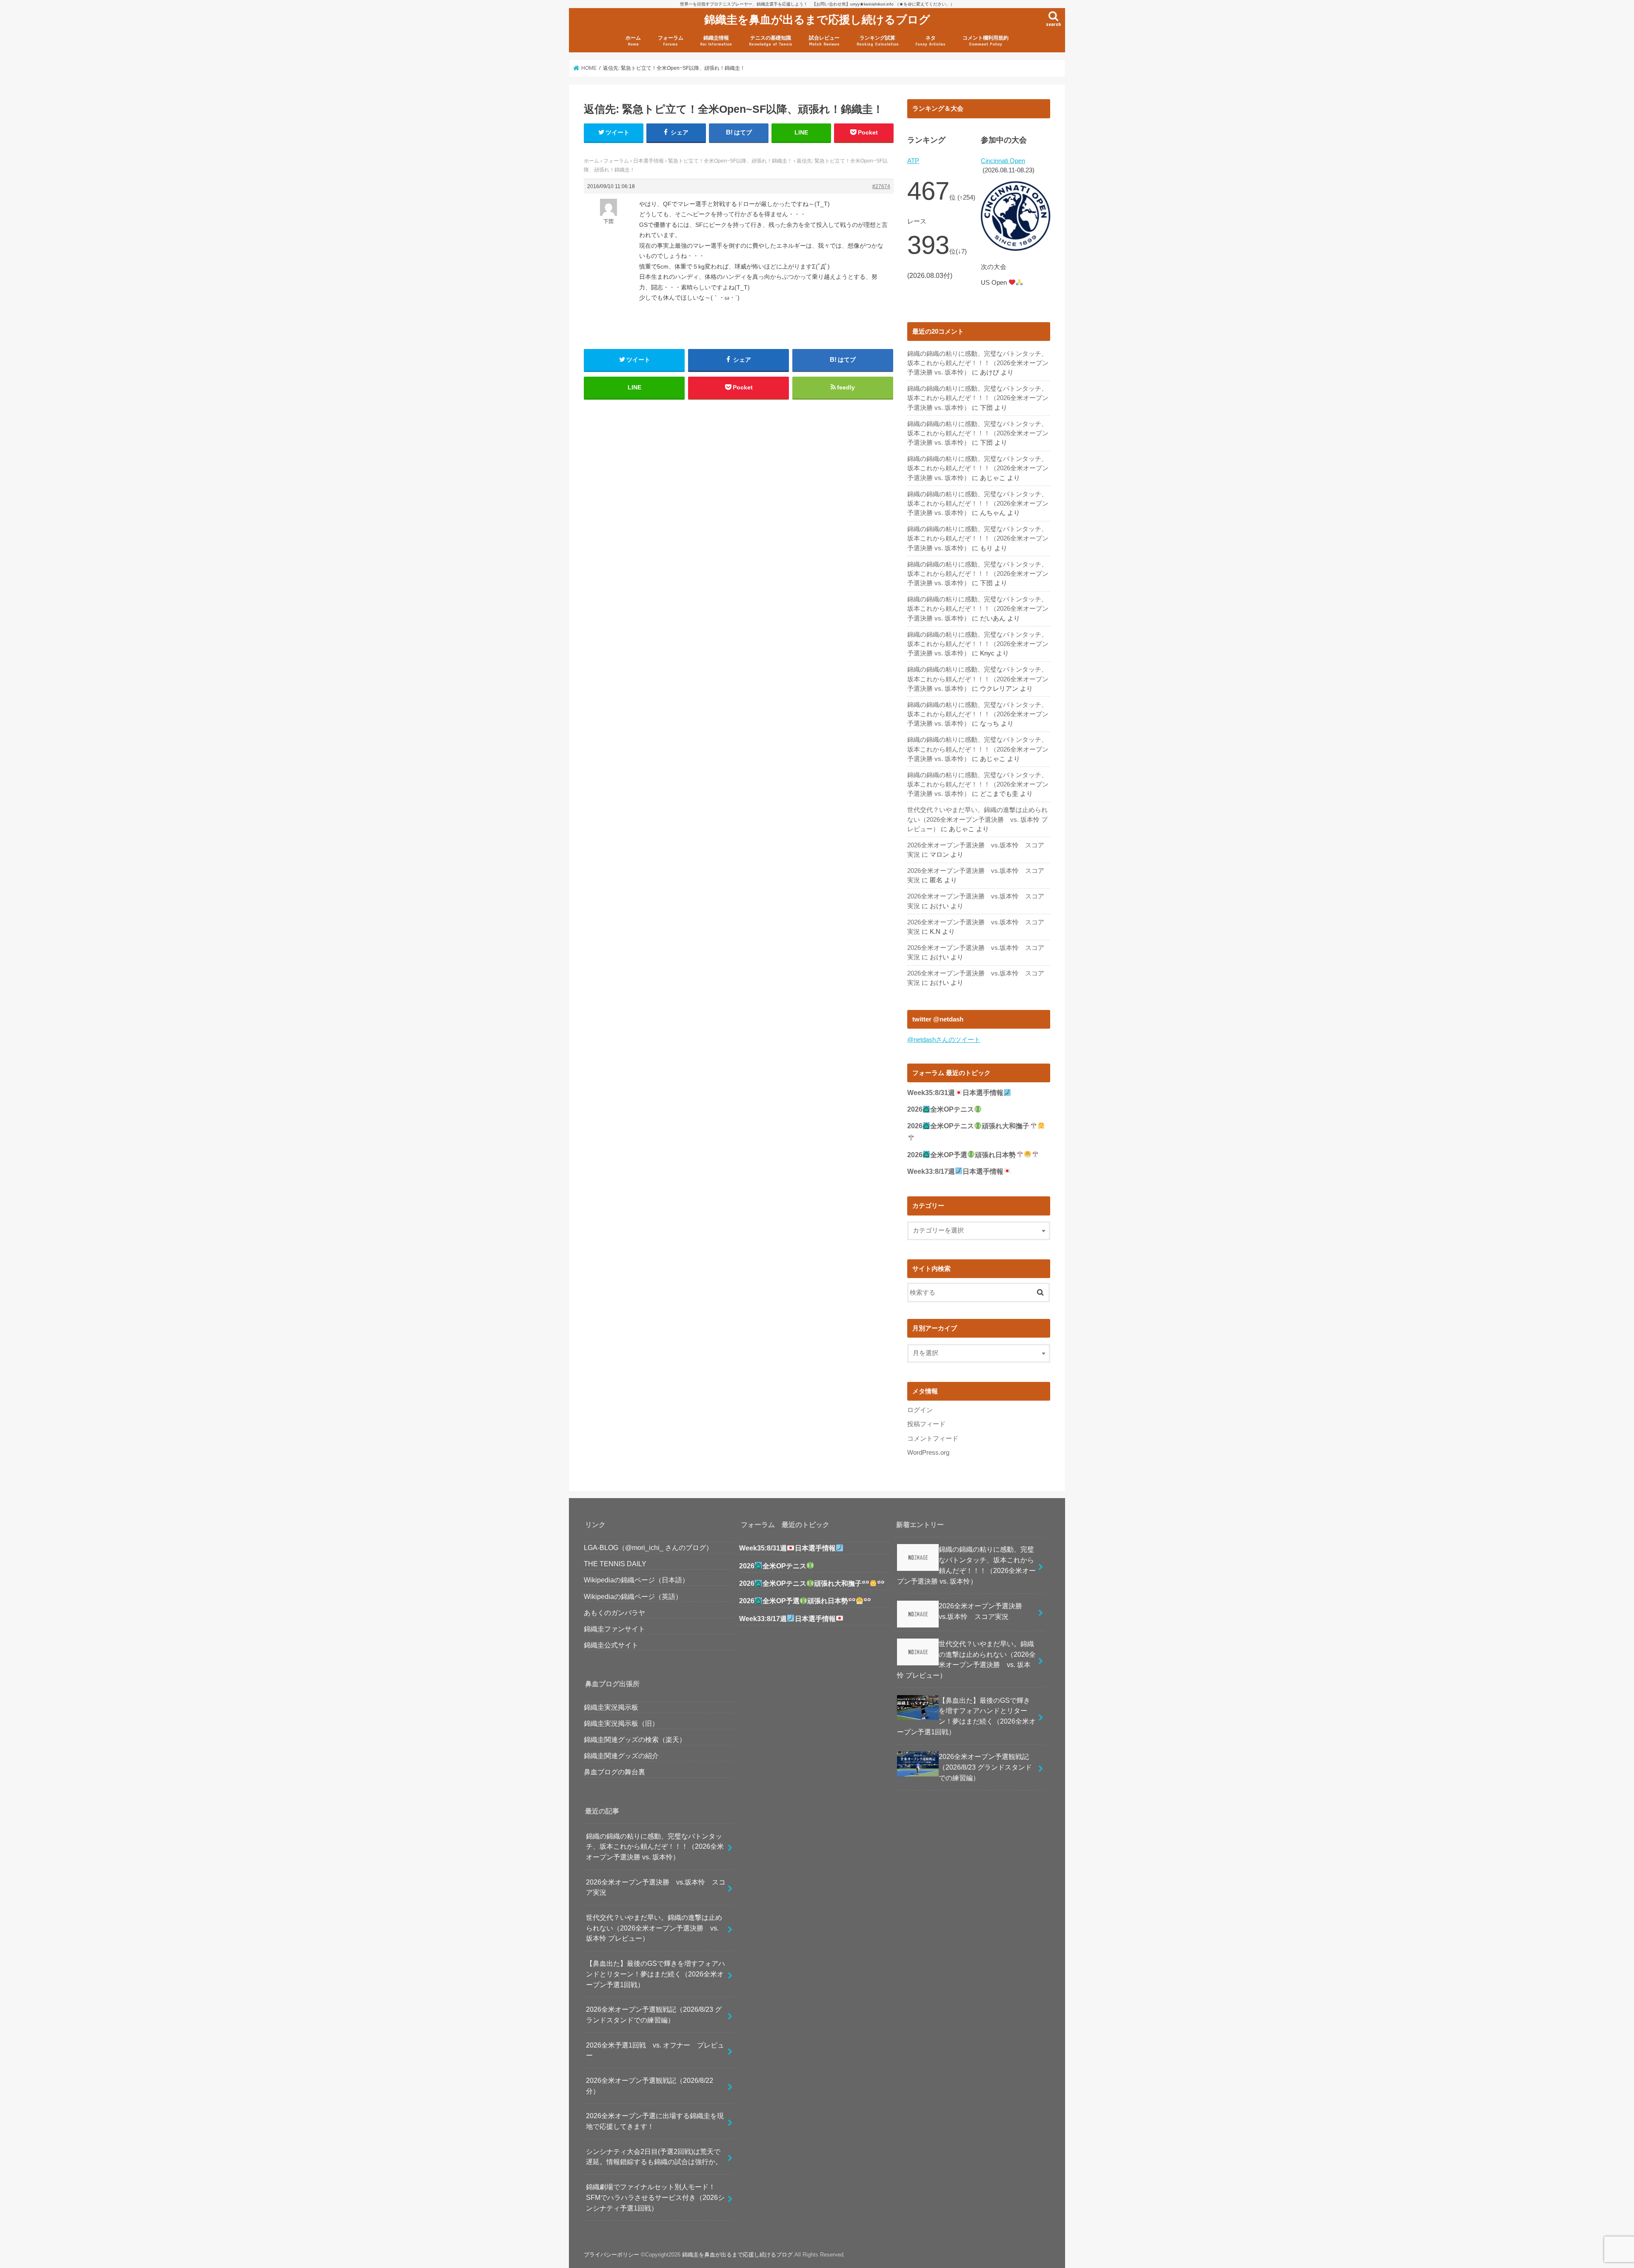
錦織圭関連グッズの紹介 (621, 1756)
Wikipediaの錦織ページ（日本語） (636, 1580)
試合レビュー (824, 41)
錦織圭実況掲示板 (611, 1707)
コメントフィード (933, 1439)
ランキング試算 (878, 41)
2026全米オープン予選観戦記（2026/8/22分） (650, 2086)
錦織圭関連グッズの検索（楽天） (635, 1739)
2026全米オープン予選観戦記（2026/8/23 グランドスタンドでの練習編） (654, 2015)
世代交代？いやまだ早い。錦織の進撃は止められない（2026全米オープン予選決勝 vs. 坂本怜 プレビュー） (977, 819)
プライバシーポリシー (611, 2255)
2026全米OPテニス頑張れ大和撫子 (800, 1583)
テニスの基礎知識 (771, 41)
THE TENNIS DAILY (615, 1564)
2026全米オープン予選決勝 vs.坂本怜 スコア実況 (656, 1887)
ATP (913, 161)
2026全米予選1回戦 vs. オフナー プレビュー (655, 2050)
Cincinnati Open (1003, 161)
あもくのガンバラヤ (614, 1613)
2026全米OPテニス (941, 1109)
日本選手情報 (648, 161)
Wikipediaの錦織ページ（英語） (633, 1596)
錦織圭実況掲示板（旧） (621, 1723)
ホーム (633, 41)
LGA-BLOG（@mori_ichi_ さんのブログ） (648, 1547)
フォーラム (671, 41)
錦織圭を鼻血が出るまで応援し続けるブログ (817, 19)
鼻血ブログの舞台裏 (614, 1772)
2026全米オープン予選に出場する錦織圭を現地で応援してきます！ (655, 2121)
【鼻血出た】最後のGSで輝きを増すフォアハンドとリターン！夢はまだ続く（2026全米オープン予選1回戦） (656, 1974)
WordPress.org (928, 1453)
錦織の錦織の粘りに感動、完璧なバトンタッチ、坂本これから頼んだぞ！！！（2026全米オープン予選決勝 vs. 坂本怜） (978, 363)
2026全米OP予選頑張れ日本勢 (961, 1155)
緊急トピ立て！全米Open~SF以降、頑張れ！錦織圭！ (730, 161)
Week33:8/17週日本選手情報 (955, 1171)
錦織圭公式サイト (611, 1645)
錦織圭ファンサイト (614, 1629)
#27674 (881, 186)
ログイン (920, 1410)
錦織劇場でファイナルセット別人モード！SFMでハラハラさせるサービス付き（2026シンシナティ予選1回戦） (655, 2197)
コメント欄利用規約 (986, 41)
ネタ (930, 41)
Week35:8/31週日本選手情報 (955, 1093)
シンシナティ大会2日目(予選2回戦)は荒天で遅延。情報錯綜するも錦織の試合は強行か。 (654, 2157)
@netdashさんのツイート (944, 1040)
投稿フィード (926, 1424)
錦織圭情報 (716, 41)
